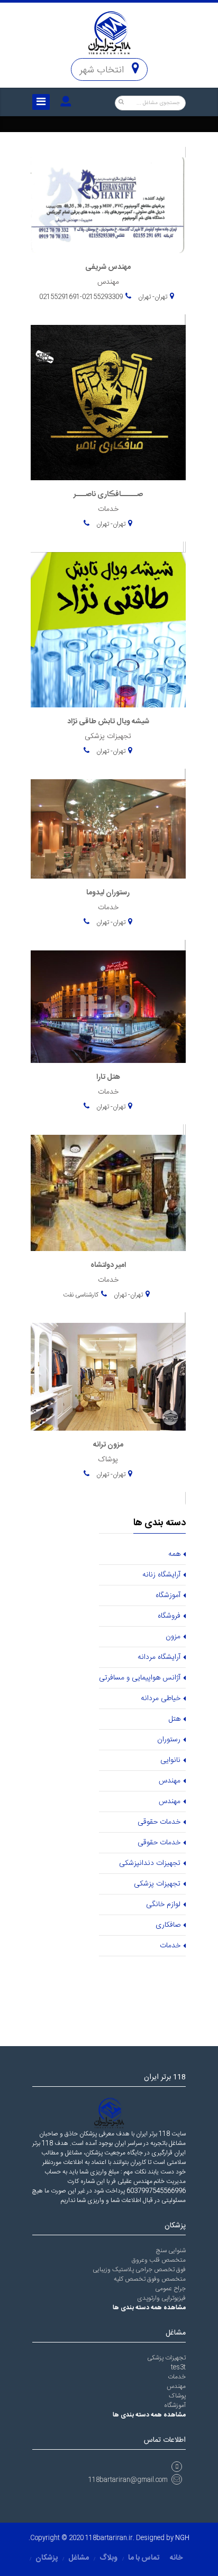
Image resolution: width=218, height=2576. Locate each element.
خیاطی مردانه (161, 1698)
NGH (182, 2538)
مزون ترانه (108, 1445)
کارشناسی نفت (81, 1295)
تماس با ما (144, 2558)
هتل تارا (108, 1077)
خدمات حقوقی (159, 1822)
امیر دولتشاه (108, 1265)
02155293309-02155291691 (81, 297)
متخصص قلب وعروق (159, 2260)
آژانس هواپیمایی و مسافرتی (140, 1678)
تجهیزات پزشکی (157, 1884)
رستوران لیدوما (108, 893)
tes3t (178, 2367)
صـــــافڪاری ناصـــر (108, 494)
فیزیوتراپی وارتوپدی (161, 2298)
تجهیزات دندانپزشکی (150, 1863)
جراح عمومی (170, 2289)
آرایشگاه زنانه (161, 1575)
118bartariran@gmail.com (128, 2480)
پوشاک (177, 2396)
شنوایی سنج (171, 2251)
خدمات (170, 1946)
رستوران (169, 1740)
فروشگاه (169, 1616)
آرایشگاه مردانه (159, 1657)
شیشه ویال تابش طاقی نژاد (108, 722)
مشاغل (79, 2558)
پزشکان (47, 2558)
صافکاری (168, 1925)
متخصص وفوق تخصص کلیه (150, 2279)
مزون (173, 1637)
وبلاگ (108, 2558)
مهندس (170, 1781)
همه (174, 1554)
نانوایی (170, 1760)
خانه (176, 2558)
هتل (175, 1719)
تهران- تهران (152, 297)
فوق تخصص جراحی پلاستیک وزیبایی (139, 2270)
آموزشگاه (168, 1595)
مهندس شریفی (108, 267)
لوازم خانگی (163, 1905)
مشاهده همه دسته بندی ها (149, 2308)
